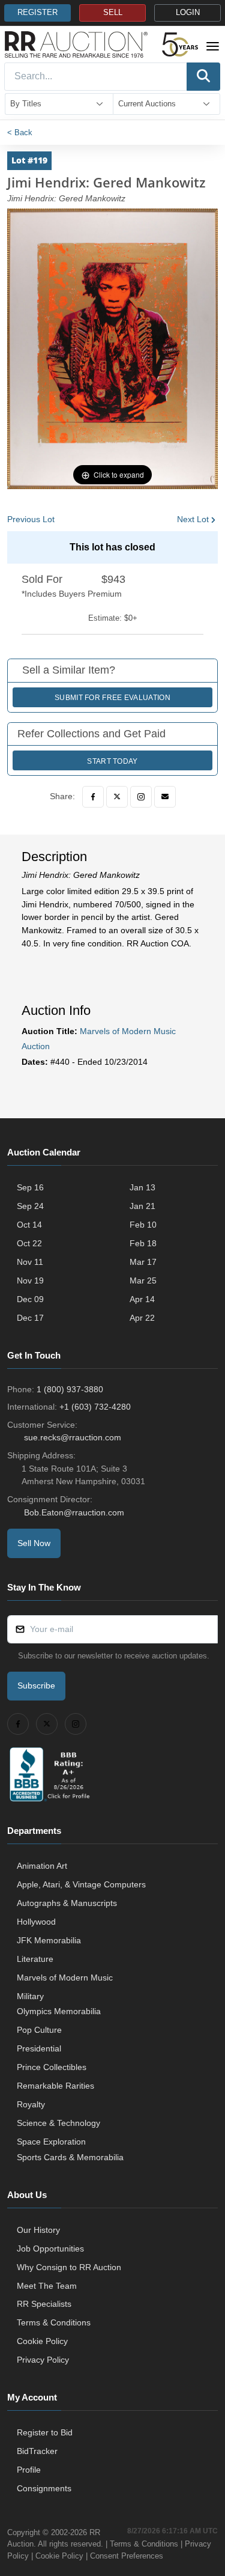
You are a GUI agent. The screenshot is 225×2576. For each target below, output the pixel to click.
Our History (38, 2230)
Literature (35, 1959)
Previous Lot (31, 519)
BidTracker (37, 2451)
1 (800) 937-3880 (70, 1389)
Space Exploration (51, 2142)
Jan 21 (142, 1206)
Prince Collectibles (52, 2067)
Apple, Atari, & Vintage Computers (81, 1884)
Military (30, 1996)
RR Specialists (44, 2304)
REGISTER (37, 13)
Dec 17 (30, 1318)
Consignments (44, 2488)
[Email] (165, 797)
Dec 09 (30, 1299)
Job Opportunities (50, 2249)
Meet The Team (47, 2286)
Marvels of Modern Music (65, 1978)
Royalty (31, 2104)
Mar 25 (143, 1280)
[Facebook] (93, 797)
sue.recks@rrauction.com (73, 1437)
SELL (113, 13)
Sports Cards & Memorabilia (70, 2157)
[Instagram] (141, 797)
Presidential (39, 2048)
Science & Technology (58, 2123)
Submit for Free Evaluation (112, 698)
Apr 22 (142, 1318)
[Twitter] (117, 797)
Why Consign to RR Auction (69, 2267)
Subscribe (36, 1685)
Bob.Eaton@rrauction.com (74, 1512)
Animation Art (42, 1866)
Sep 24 (30, 1206)
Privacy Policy (43, 2360)
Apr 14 (142, 1299)
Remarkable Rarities (55, 2086)
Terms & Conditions (54, 2322)
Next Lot (193, 519)
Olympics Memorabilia (59, 2011)
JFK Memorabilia (49, 1940)
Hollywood (36, 1922)
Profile (29, 2470)
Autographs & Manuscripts (67, 1903)
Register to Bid (45, 2432)
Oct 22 (29, 1243)
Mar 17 (143, 1262)
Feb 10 (143, 1225)
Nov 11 (30, 1262)
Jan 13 (142, 1187)
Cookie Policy (42, 2341)
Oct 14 (29, 1225)
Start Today (112, 761)
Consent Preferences (127, 2556)
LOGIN (188, 13)
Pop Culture (39, 2030)
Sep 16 (30, 1187)
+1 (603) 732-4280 (95, 1407)
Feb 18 (143, 1243)
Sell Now (34, 1543)
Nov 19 (30, 1280)
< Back (20, 132)
